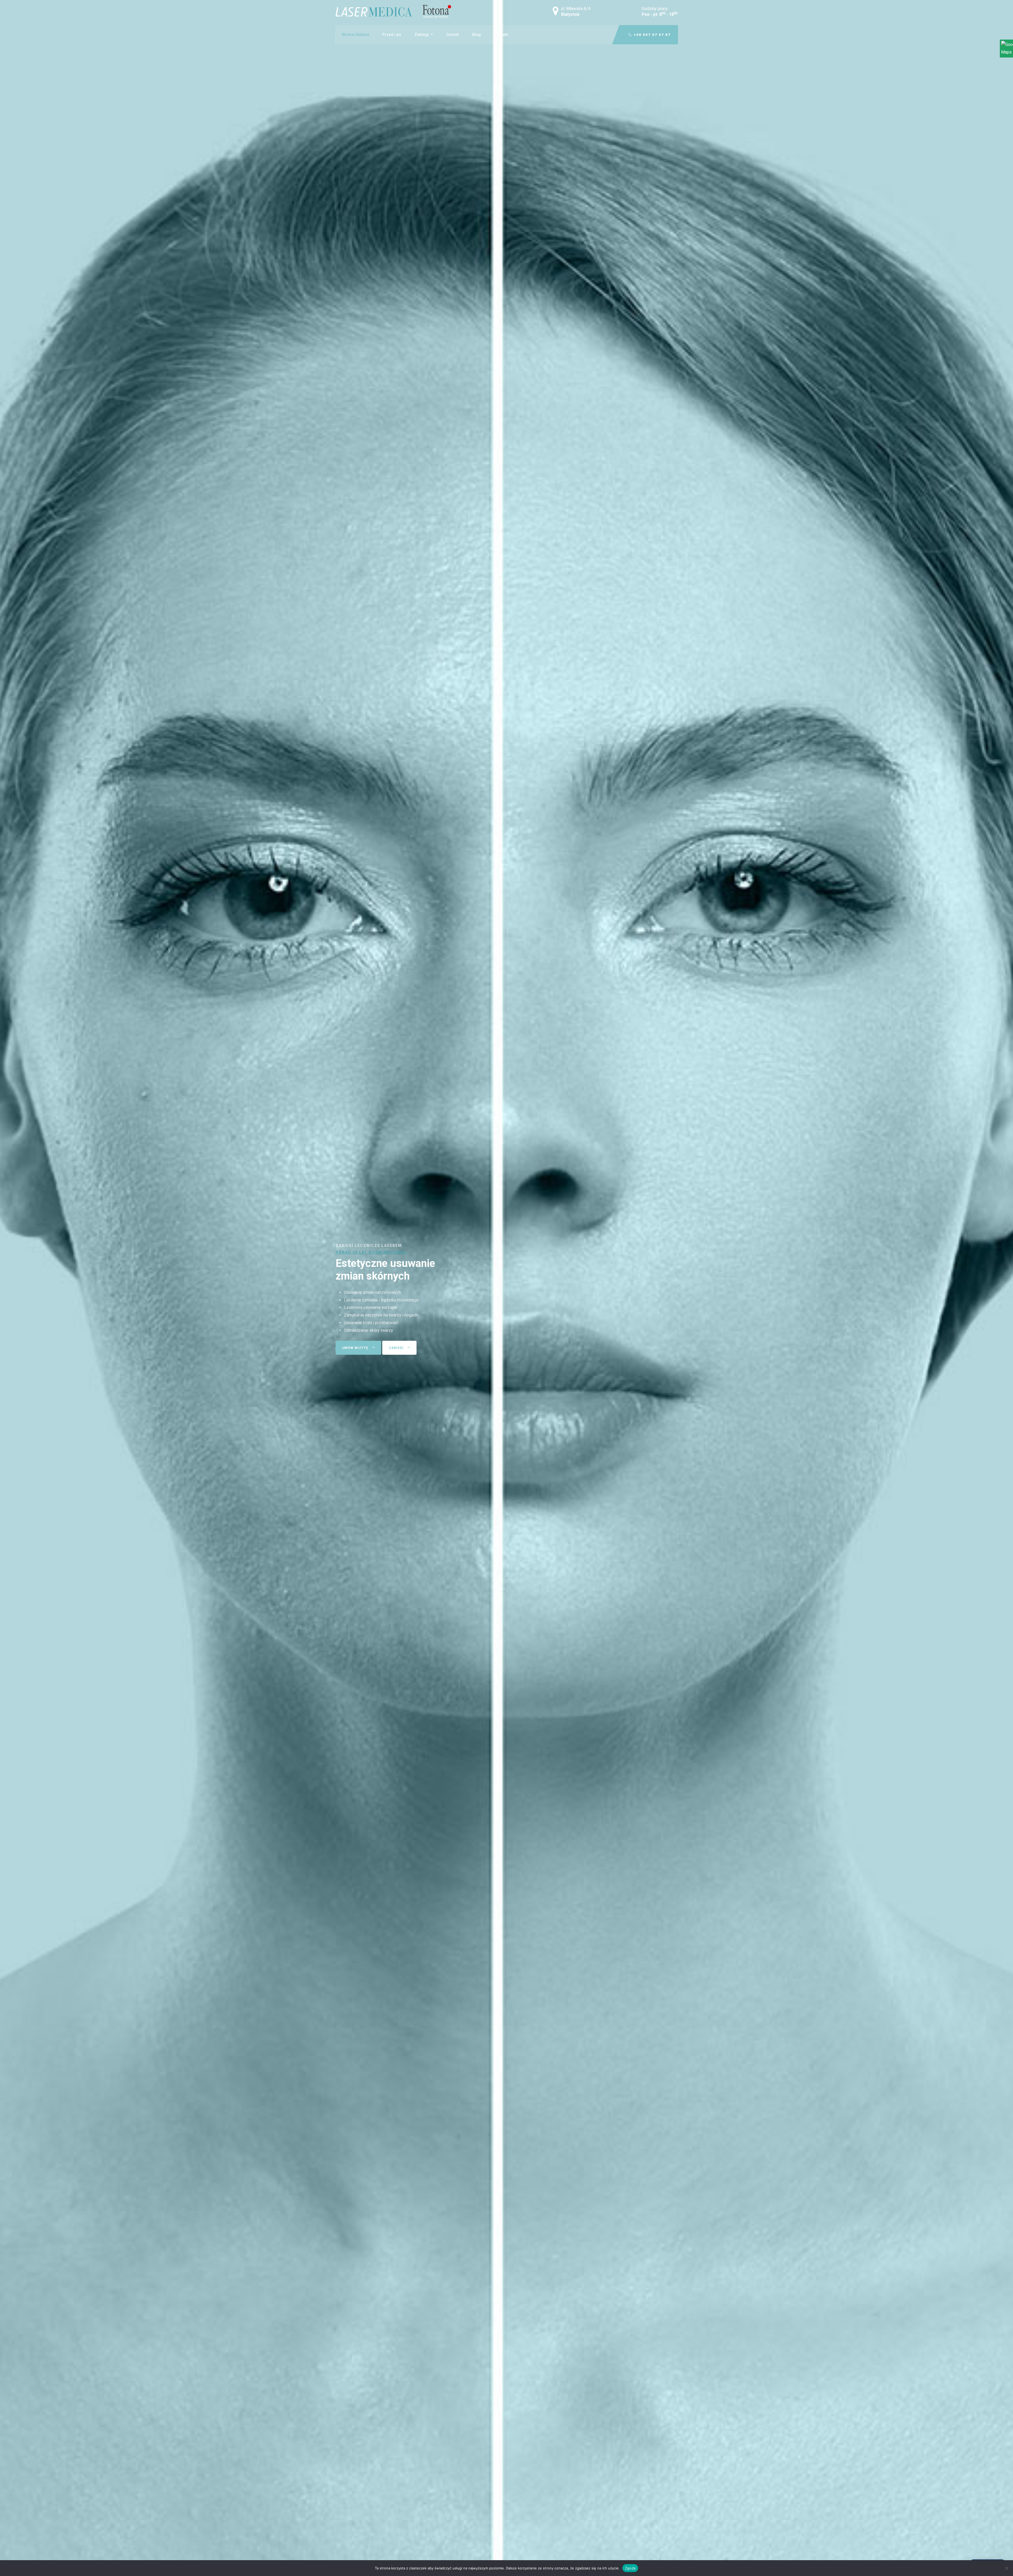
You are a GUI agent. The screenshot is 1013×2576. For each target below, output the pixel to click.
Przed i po (392, 35)
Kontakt (501, 35)
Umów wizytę (356, 1348)
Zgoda (630, 2568)
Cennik (453, 35)
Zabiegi (397, 1348)
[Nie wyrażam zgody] (1006, 2568)
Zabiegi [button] (422, 35)
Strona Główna (355, 35)
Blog (476, 35)
